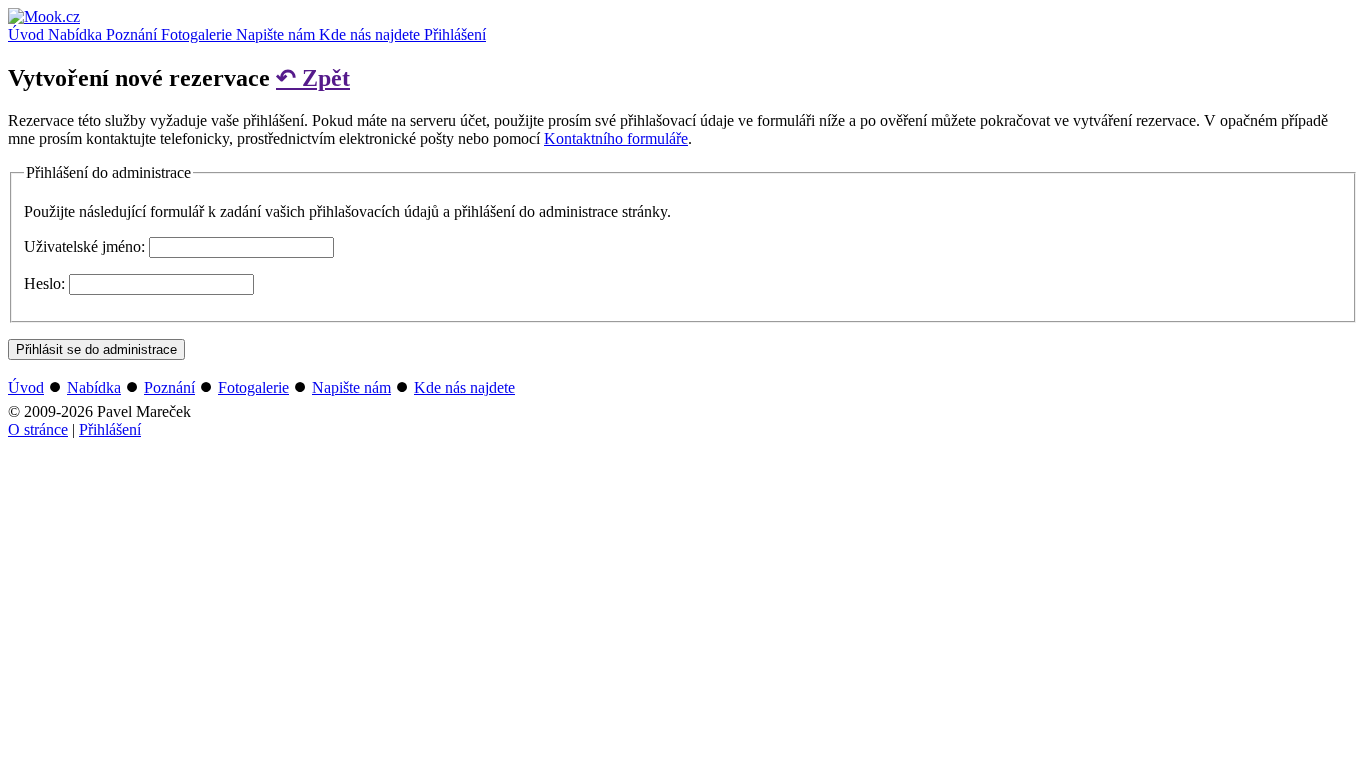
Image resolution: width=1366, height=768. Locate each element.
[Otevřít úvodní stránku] (44, 16)
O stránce (38, 429)
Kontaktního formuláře (616, 138)
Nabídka (77, 34)
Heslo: (44, 283)
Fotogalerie (198, 34)
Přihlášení (455, 34)
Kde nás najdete (371, 34)
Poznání (133, 34)
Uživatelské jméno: (84, 246)
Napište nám (277, 34)
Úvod (28, 34)
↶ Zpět (313, 78)
